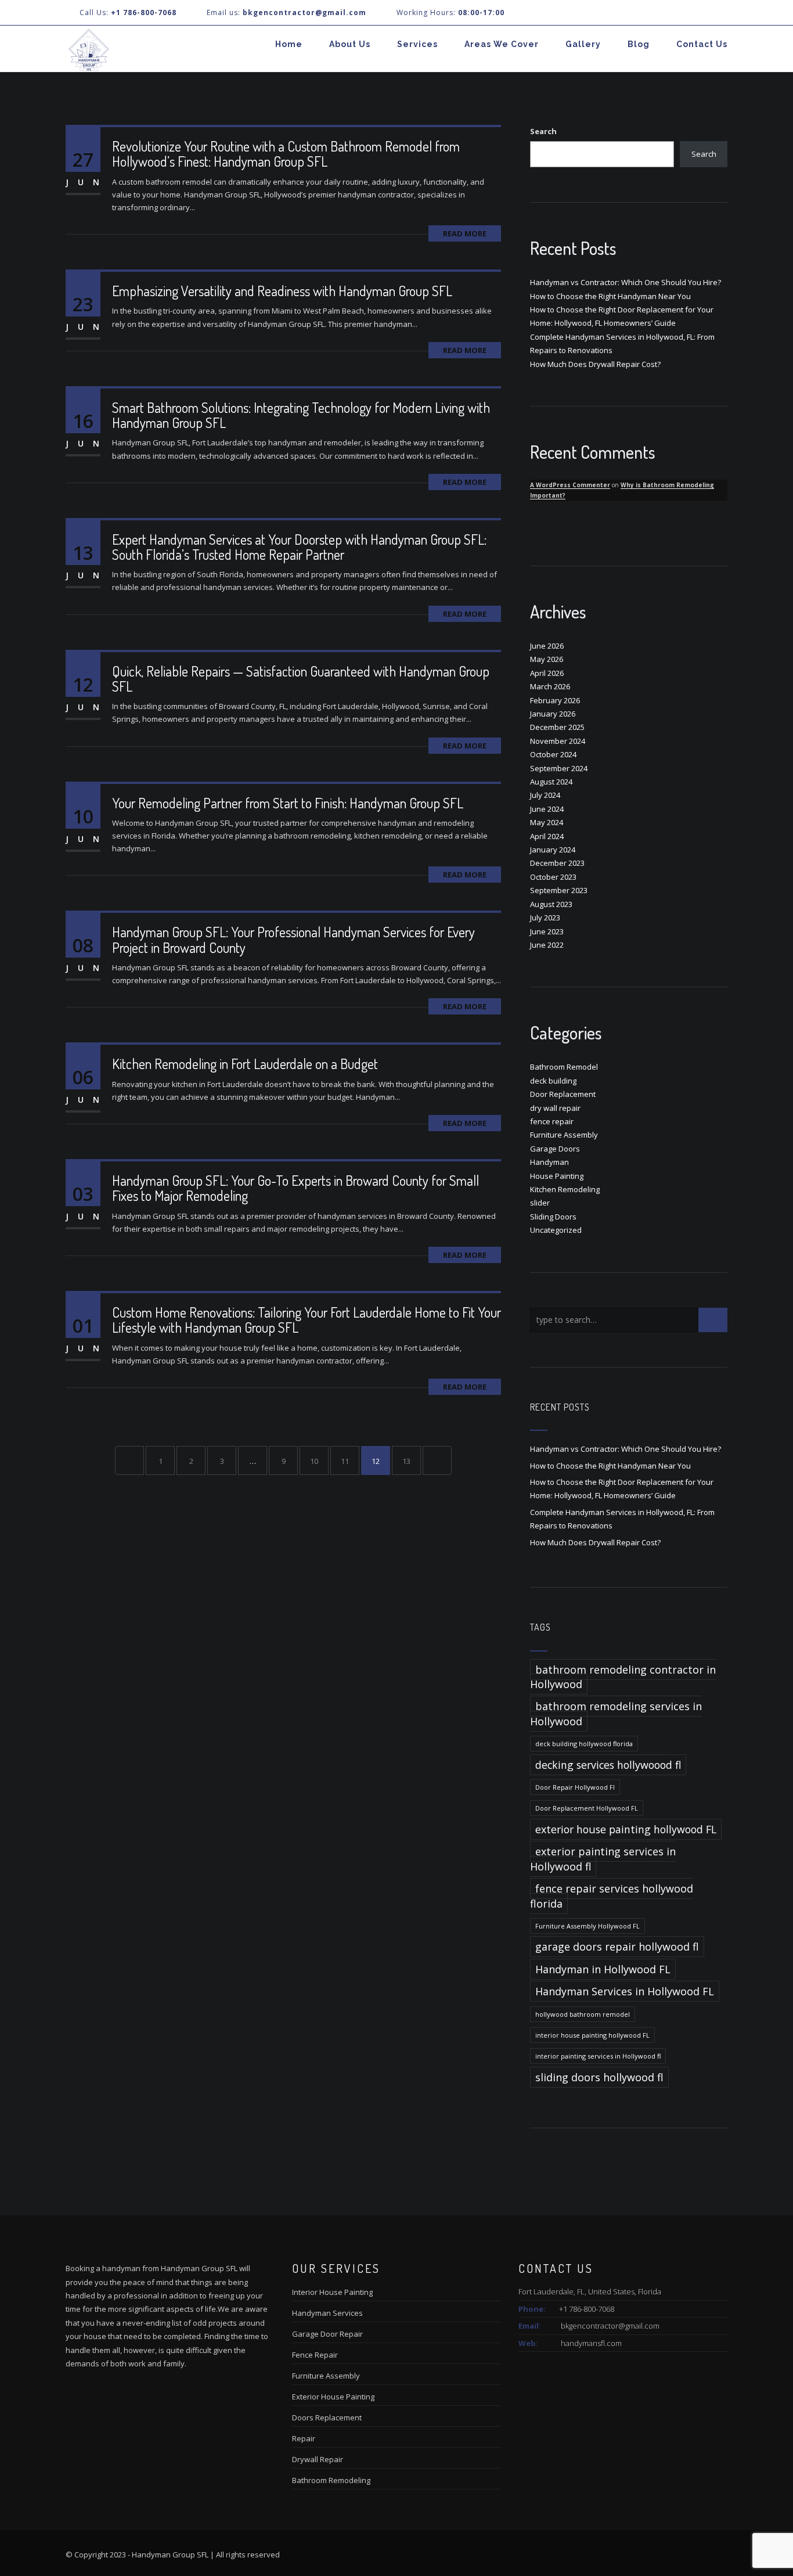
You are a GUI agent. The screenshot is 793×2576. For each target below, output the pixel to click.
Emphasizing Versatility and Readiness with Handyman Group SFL (282, 291)
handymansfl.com (591, 2343)
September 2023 (559, 890)
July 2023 (545, 918)
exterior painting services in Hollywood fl (603, 1859)
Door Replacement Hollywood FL (587, 1808)
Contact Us (702, 44)
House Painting (557, 1176)
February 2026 (555, 700)
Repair (304, 2438)
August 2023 (551, 904)
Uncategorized (556, 1230)
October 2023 (553, 877)
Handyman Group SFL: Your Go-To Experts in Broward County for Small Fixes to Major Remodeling (295, 1188)
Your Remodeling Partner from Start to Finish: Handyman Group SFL (288, 803)
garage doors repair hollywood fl (617, 1947)
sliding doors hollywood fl (599, 2077)
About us (350, 44)
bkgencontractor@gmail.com (610, 2326)
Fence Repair (315, 2355)
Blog (639, 44)
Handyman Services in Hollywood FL (625, 1991)
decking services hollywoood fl (608, 1765)
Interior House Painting (332, 2292)
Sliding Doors (553, 1217)
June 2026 (547, 646)
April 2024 (547, 836)
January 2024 (553, 850)
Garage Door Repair (327, 2334)
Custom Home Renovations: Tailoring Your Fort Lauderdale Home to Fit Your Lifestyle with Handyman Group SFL (307, 1320)
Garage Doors (555, 1149)
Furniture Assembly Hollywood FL (587, 1926)
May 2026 (547, 659)
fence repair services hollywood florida (612, 1896)
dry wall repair (555, 1108)
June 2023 (547, 931)
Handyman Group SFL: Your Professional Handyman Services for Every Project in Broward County (293, 939)
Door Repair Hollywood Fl (575, 1787)
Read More (465, 233)
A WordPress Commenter (570, 485)
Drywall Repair (318, 2459)
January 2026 (553, 714)
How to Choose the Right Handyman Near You (610, 296)
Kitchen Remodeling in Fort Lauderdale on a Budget (245, 1064)
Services (417, 44)
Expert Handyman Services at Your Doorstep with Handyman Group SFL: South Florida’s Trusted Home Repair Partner (299, 547)
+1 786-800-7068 (144, 12)
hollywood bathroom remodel (583, 2014)
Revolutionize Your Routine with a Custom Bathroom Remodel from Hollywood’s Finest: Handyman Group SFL (286, 154)
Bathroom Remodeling (331, 2480)
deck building (553, 1081)
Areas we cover (502, 44)
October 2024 (553, 754)
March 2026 (550, 686)
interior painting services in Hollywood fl (598, 2056)
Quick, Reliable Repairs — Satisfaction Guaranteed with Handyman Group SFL (301, 679)
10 (314, 1461)
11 (345, 1461)
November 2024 (558, 741)
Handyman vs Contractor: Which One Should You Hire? (626, 282)
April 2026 (547, 673)
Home (289, 44)
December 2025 (557, 727)
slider (540, 1203)
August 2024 (551, 782)
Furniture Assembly (564, 1135)
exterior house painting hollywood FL (626, 1829)
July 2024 (545, 795)
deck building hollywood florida (584, 1744)
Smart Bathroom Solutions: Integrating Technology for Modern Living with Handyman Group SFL (301, 415)
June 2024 (547, 809)
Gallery (583, 44)
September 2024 (559, 768)
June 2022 (547, 945)
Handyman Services (327, 2313)
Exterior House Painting (333, 2397)
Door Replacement (563, 1094)
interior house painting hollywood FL (592, 2035)
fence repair (552, 1121)
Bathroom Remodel (564, 1067)
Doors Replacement (327, 2417)
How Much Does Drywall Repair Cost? (595, 364)
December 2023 (557, 863)
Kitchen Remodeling (565, 1189)
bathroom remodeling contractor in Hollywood (623, 1677)
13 (406, 1461)
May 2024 (547, 822)
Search (543, 131)
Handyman (549, 1162)
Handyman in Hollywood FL (603, 1969)
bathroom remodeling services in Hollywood (616, 1713)
